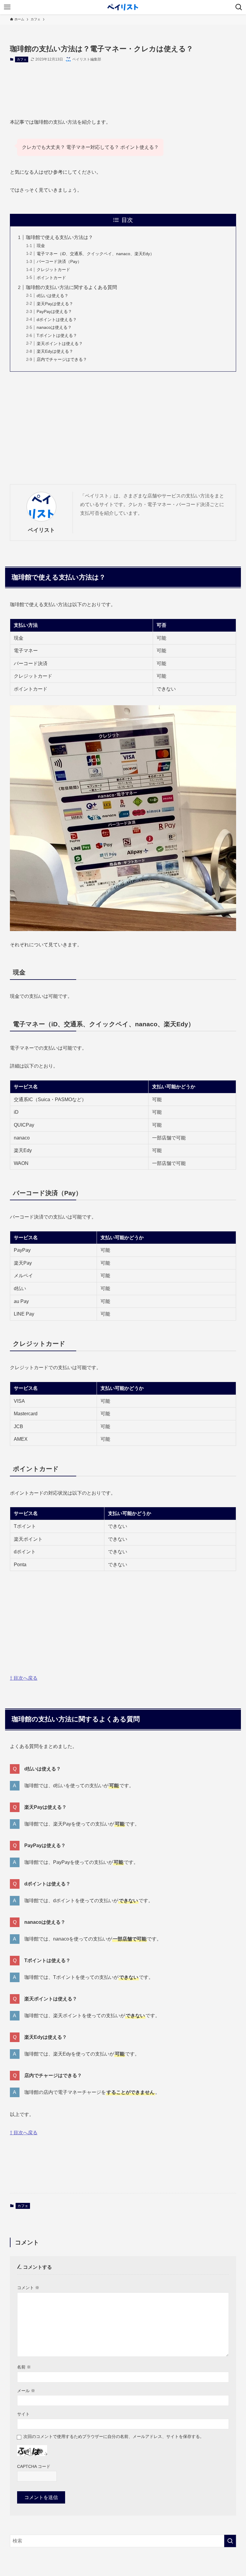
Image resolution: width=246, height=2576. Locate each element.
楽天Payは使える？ (55, 304)
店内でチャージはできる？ (62, 359)
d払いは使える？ (52, 296)
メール (26, 2391)
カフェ (22, 59)
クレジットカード (53, 270)
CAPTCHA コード (34, 2466)
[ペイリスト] (123, 7)
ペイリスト (41, 530)
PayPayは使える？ (54, 311)
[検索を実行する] (230, 2541)
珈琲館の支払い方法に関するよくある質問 (71, 287)
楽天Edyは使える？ (55, 351)
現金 (41, 246)
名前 (24, 2367)
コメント (28, 2288)
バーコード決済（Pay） (59, 261)
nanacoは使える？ (54, 327)
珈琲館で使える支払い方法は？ (59, 237)
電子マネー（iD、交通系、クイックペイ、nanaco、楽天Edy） (95, 254)
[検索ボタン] (239, 7)
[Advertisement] (123, 85)
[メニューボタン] (7, 7)
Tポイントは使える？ (57, 335)
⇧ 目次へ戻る (24, 1678)
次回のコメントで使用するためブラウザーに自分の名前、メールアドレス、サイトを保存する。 (114, 2436)
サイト (23, 2414)
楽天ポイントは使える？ (60, 343)
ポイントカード (51, 278)
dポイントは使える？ (57, 320)
